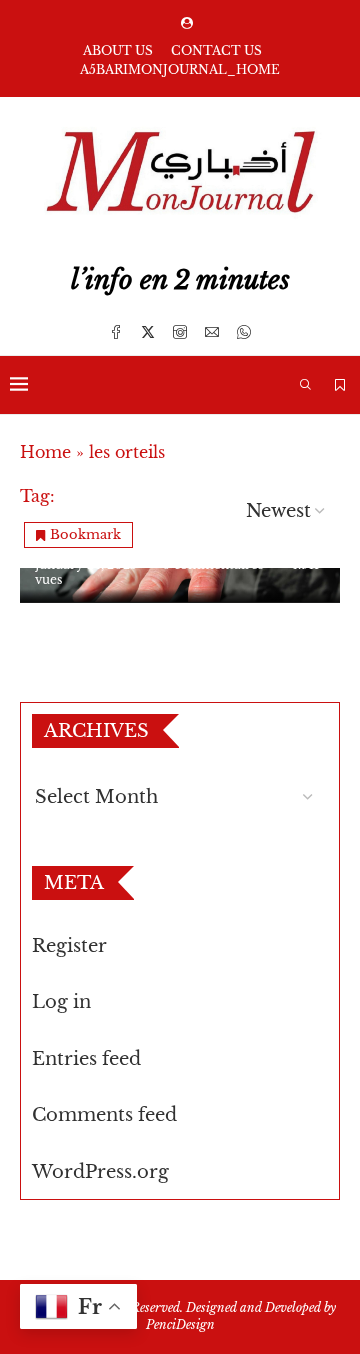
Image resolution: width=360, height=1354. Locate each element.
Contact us (216, 50)
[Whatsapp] (244, 332)
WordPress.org (100, 1172)
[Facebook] (116, 332)
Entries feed (86, 1059)
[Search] (305, 385)
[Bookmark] (340, 385)
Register (69, 946)
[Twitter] (148, 332)
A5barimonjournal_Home (180, 69)
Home (45, 452)
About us (118, 50)
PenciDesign (180, 1324)
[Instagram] (180, 332)
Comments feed (104, 1115)
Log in (61, 1002)
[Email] (212, 332)
